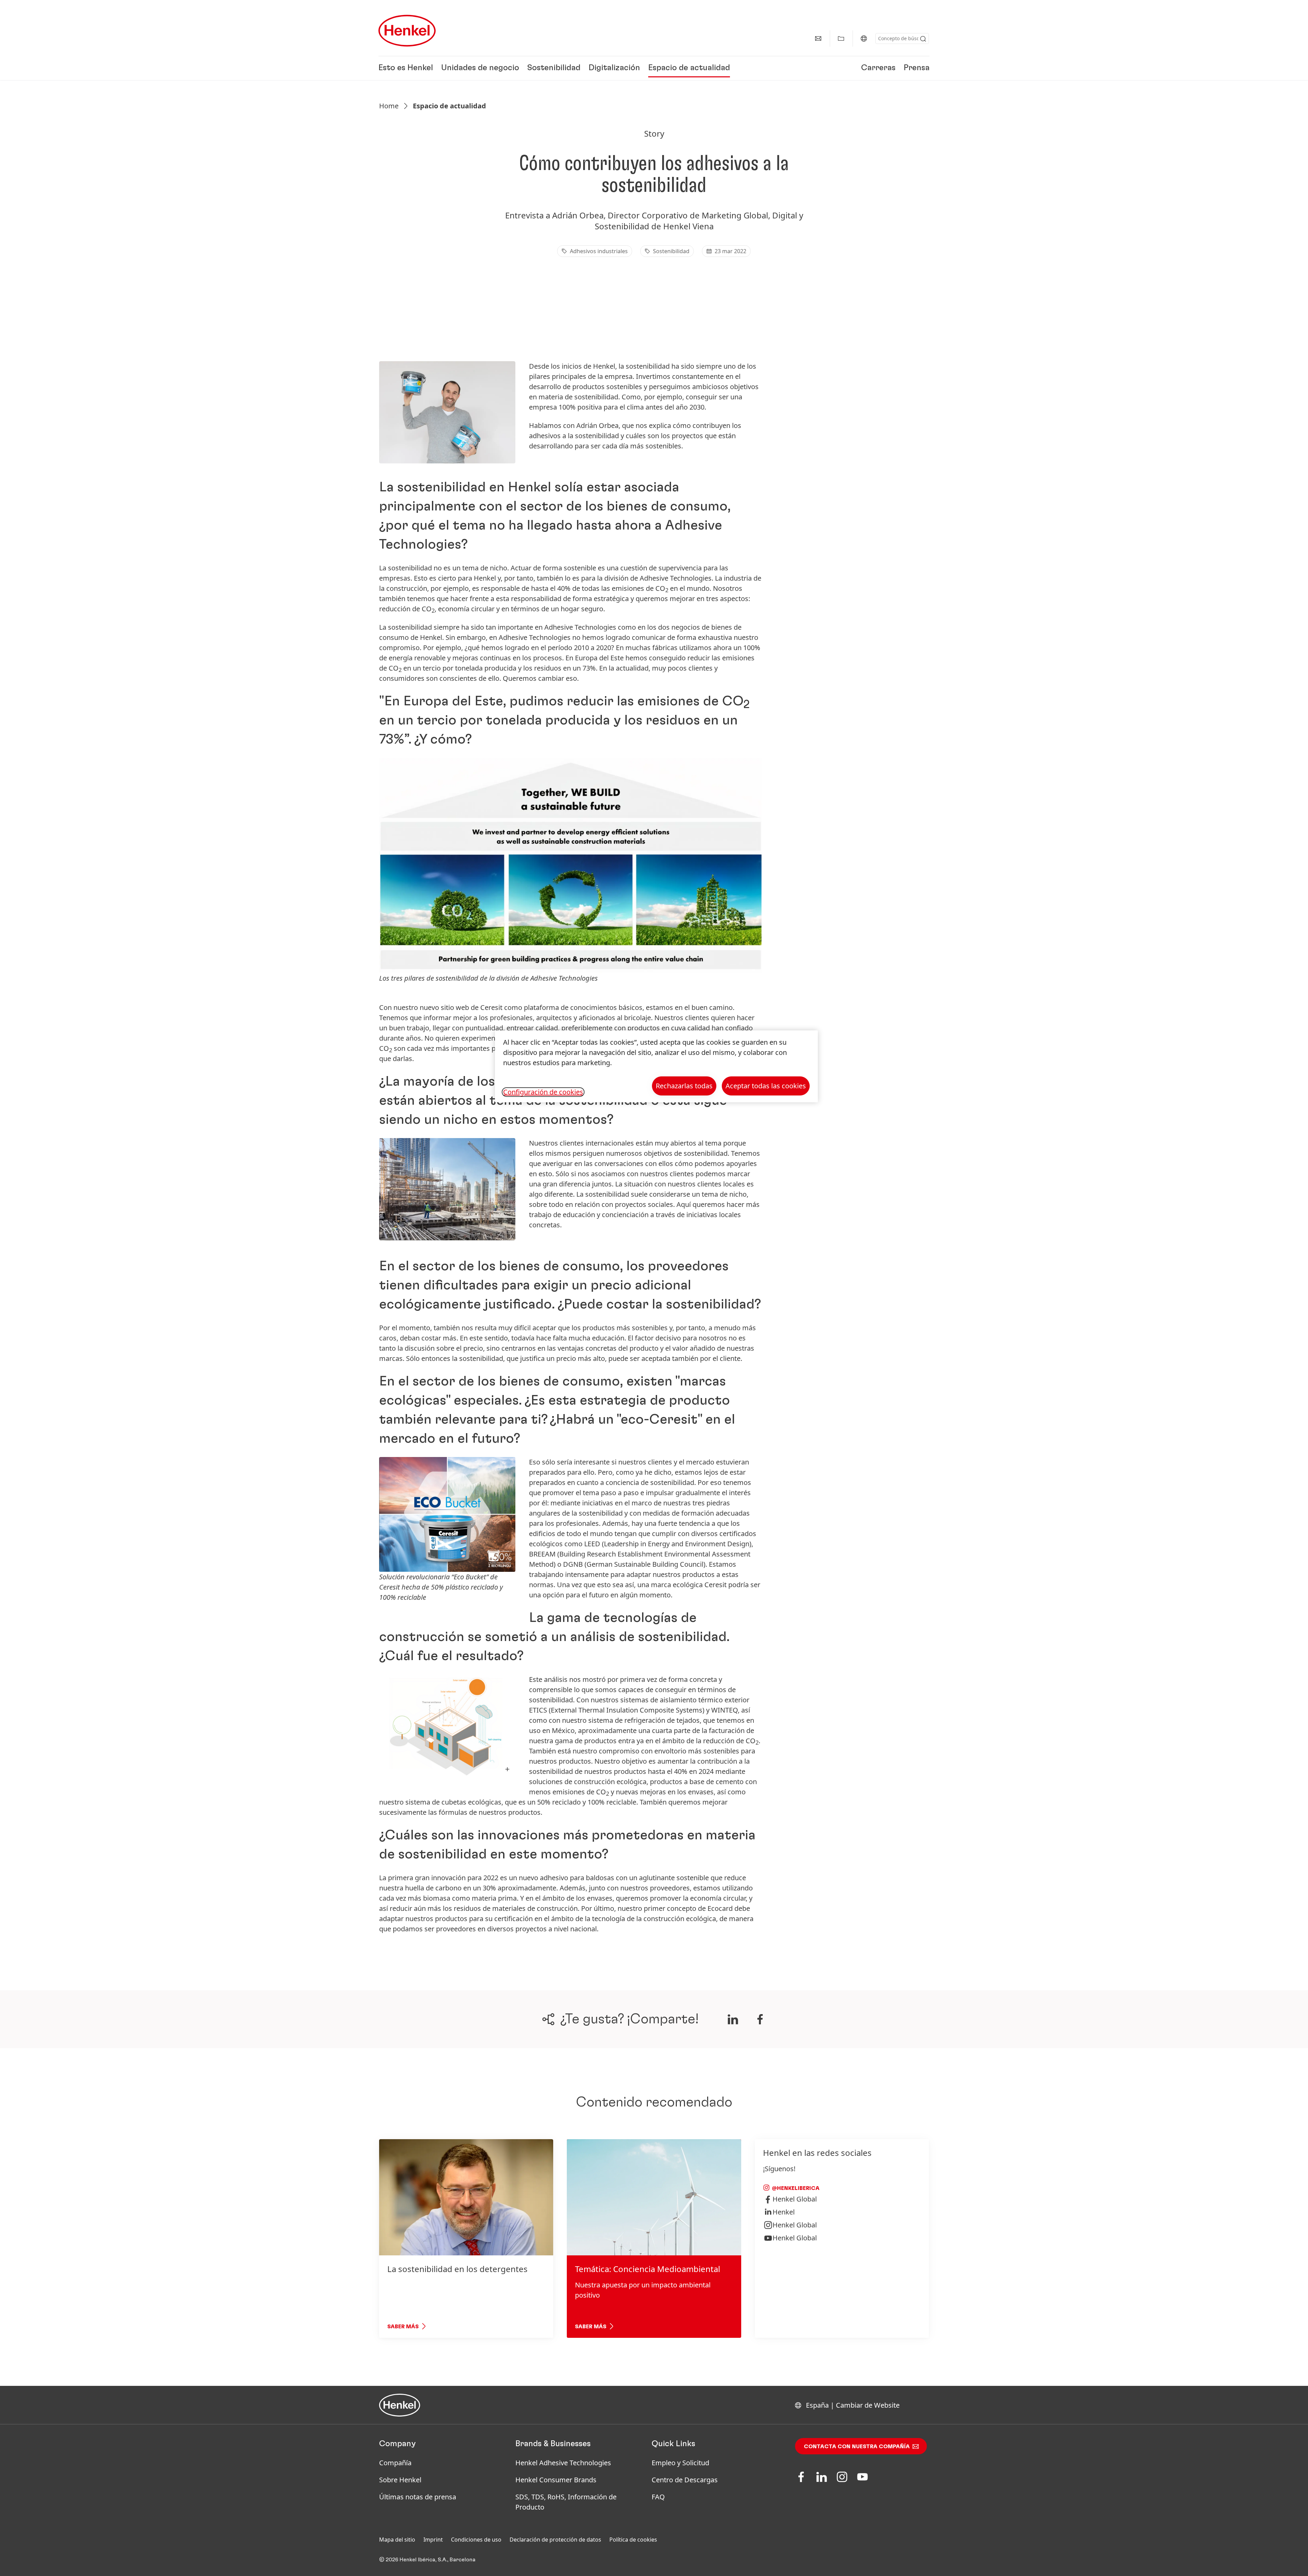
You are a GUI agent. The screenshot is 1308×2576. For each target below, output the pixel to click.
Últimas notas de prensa (418, 2497)
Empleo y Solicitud (680, 2463)
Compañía (395, 2463)
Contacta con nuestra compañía (857, 2447)
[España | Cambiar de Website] (864, 39)
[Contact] (818, 39)
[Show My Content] (841, 39)
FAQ (658, 2497)
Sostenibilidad (554, 68)
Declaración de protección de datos (555, 2540)
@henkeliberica (795, 2188)
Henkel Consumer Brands (556, 2480)
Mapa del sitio (397, 2540)
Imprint (433, 2540)
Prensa (917, 68)
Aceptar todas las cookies (766, 1086)
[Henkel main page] (407, 31)
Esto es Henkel (406, 68)
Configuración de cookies (543, 1092)
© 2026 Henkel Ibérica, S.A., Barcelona (427, 2560)
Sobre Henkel (400, 2480)
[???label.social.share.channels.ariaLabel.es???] (733, 2019)
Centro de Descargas (685, 2480)
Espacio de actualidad (689, 68)
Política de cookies (633, 2540)
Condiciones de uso (476, 2540)
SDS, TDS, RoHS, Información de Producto (566, 2502)
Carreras (878, 68)
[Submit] (923, 39)
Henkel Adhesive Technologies (563, 2463)
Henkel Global (795, 2199)
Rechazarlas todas (684, 1086)
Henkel (784, 2212)
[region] (656, 1066)
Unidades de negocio (480, 68)
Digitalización (614, 68)
